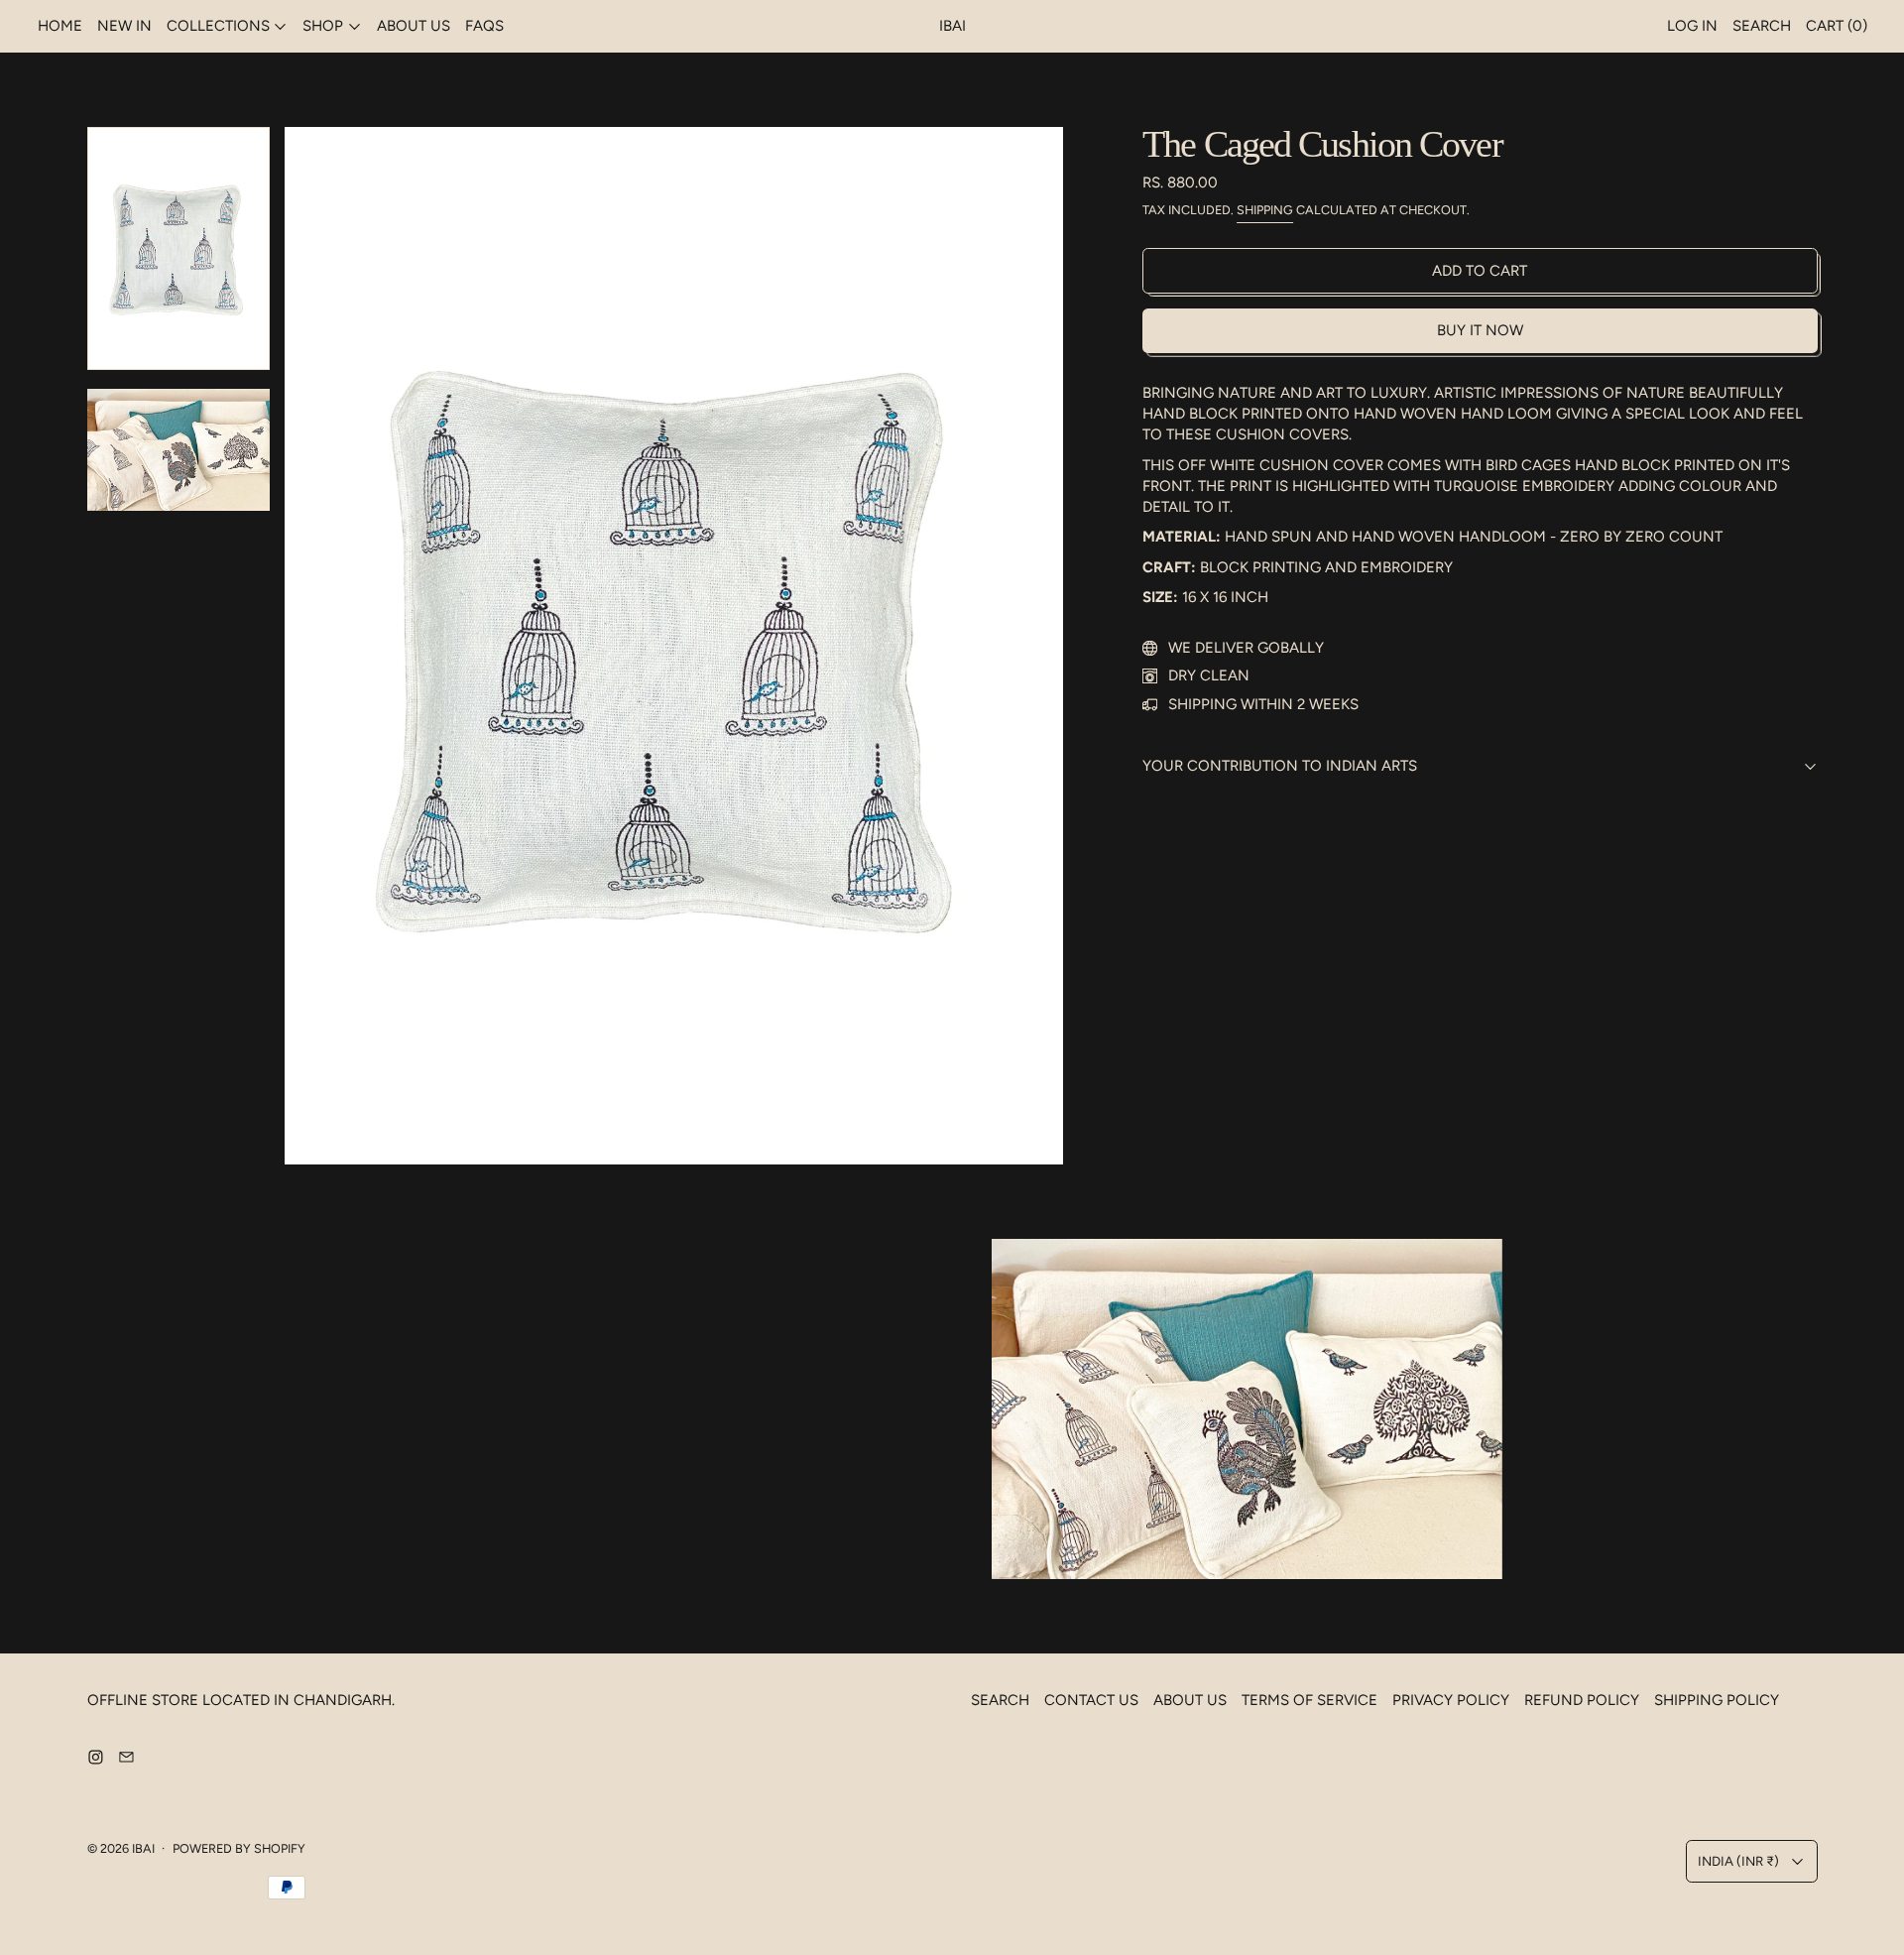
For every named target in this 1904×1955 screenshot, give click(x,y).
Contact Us (1091, 1700)
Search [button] (1762, 26)
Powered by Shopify (239, 1848)
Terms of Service (1309, 1700)
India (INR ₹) (1738, 1861)
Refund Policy (1582, 1700)
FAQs (484, 26)
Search (1000, 1700)
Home (60, 26)
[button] (179, 249)
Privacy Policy (1451, 1700)
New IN (124, 26)
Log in (1692, 26)
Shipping (1265, 210)
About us (414, 26)
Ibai (143, 1848)
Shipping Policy (1717, 1700)
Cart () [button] (1837, 26)
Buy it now (1480, 330)
